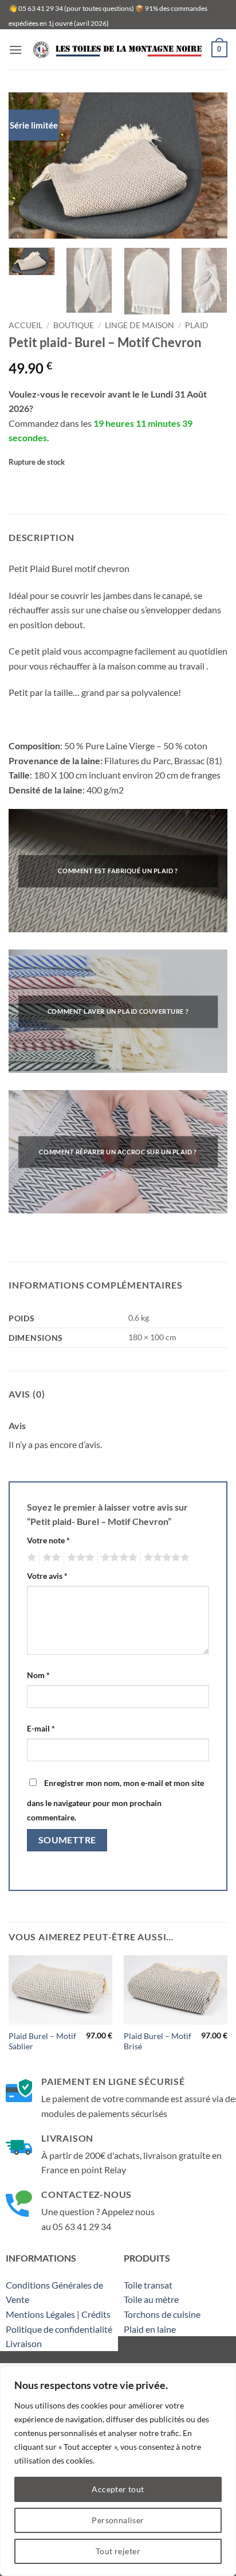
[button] (15, 50)
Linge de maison (139, 325)
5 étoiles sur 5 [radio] (165, 1558)
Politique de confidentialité (59, 2329)
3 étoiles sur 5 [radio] (79, 1558)
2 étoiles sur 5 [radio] (50, 1558)
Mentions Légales (40, 2314)
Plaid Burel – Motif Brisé (158, 2041)
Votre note (48, 1540)
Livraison (24, 2343)
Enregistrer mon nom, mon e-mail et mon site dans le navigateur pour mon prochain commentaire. (115, 1800)
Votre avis (47, 1576)
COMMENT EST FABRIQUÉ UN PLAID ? (118, 871)
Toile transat (148, 2285)
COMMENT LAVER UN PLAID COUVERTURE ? (118, 1012)
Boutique (74, 325)
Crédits (96, 2314)
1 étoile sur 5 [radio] (30, 1558)
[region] (118, 2471)
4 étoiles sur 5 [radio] (117, 1558)
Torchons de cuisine (162, 2314)
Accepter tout (118, 2489)
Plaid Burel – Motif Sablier (42, 2041)
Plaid (197, 325)
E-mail (41, 1728)
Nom (38, 1675)
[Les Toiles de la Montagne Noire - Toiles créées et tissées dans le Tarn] (117, 50)
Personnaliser (118, 2520)
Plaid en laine (150, 2329)
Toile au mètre (151, 2299)
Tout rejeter (118, 2551)
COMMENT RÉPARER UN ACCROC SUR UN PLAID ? (118, 1152)
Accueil (25, 325)
